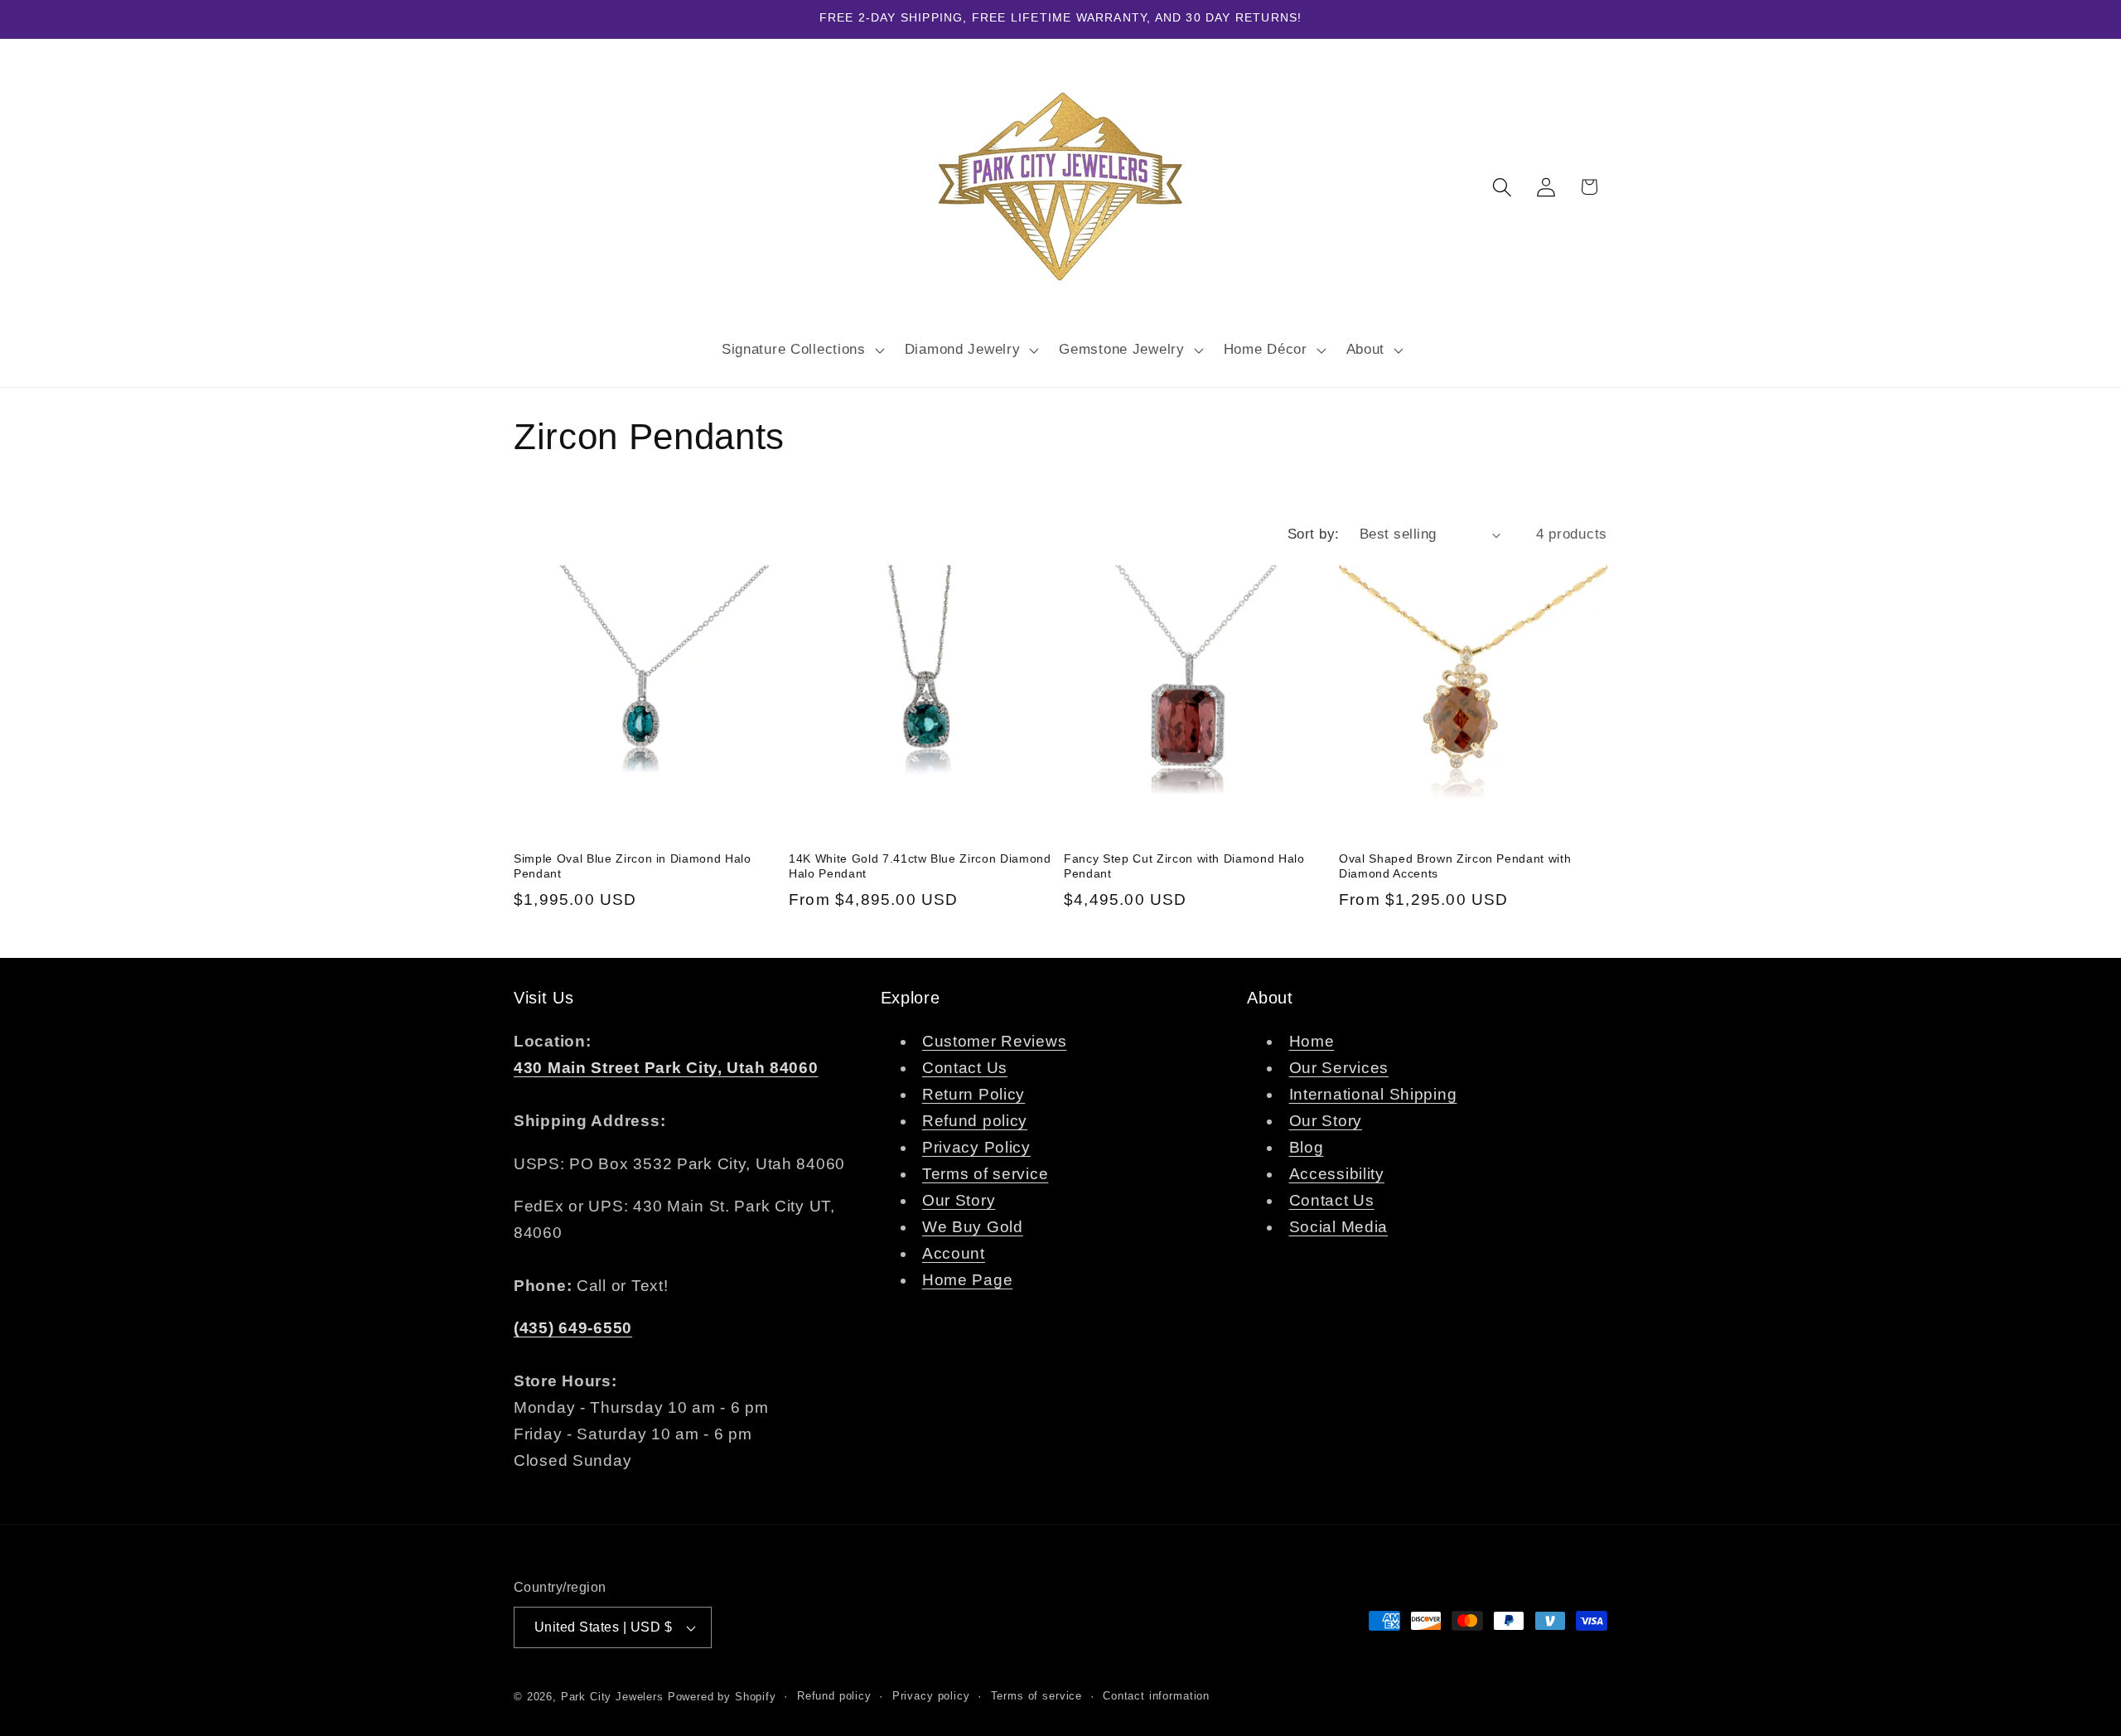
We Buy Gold (973, 1228)
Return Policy (974, 1095)
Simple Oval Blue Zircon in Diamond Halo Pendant (633, 866)
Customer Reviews (995, 1042)
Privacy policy (931, 1696)
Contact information (1156, 1696)
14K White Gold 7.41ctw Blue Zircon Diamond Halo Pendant (920, 866)
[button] (801, 350)
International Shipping (1373, 1095)
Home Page (967, 1281)
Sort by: (1314, 534)
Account (954, 1254)
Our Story (959, 1201)
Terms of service (986, 1175)
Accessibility (1337, 1175)
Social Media (1339, 1228)
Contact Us (965, 1069)
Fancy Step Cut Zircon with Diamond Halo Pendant (1184, 866)
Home (1312, 1042)
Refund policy (975, 1122)
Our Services (1339, 1069)
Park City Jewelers (612, 1697)
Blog (1307, 1148)
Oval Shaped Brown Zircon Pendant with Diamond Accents (1455, 866)
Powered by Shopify (722, 1697)
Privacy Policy (976, 1148)
